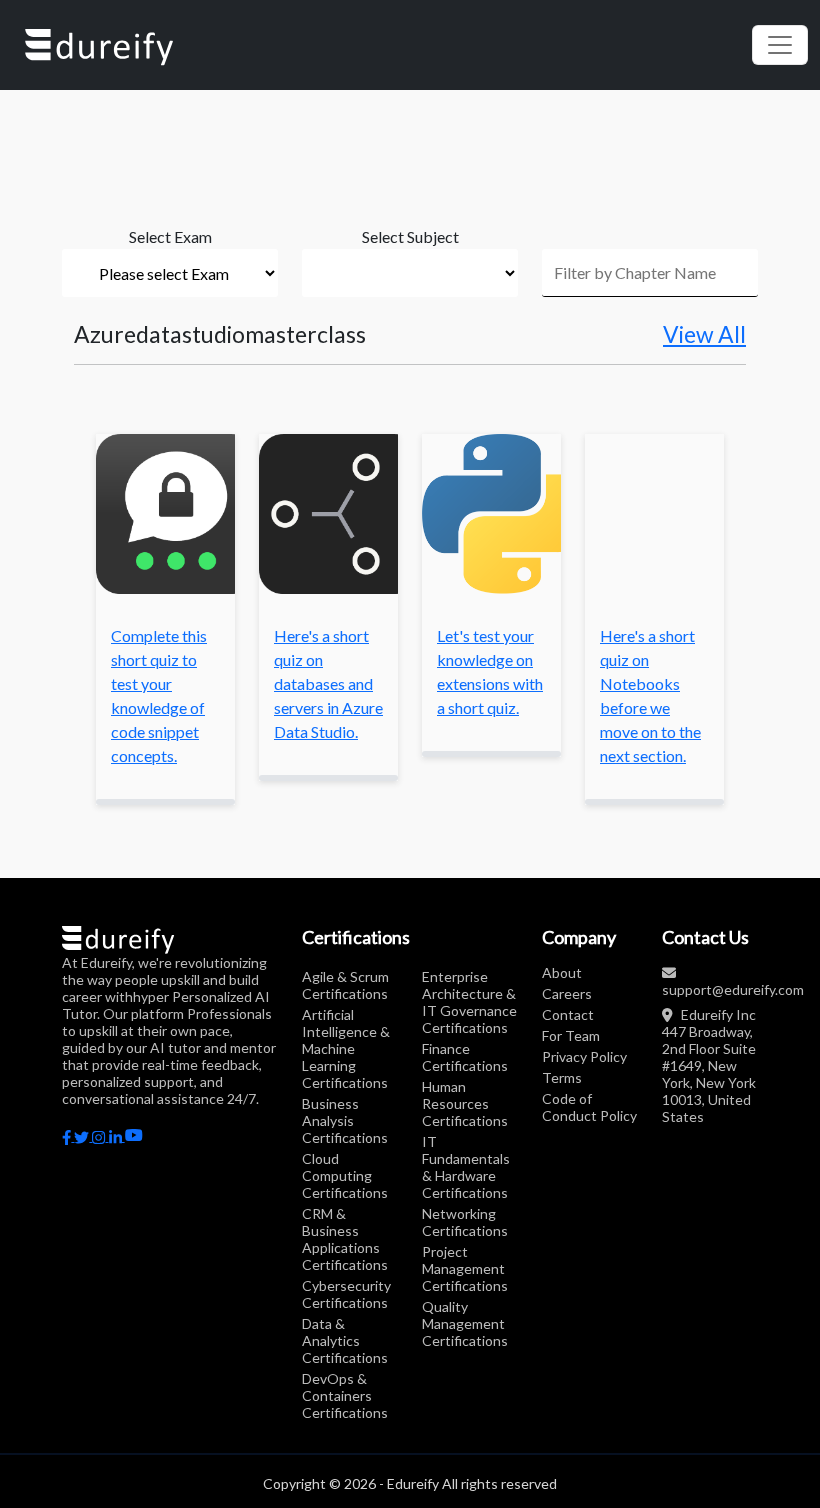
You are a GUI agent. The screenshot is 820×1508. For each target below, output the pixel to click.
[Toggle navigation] (780, 45)
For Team (571, 1035)
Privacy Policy (584, 1056)
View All (704, 334)
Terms (562, 1077)
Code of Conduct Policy (589, 1107)
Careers (567, 993)
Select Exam (170, 236)
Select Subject (410, 236)
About (562, 972)
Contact (568, 1014)
